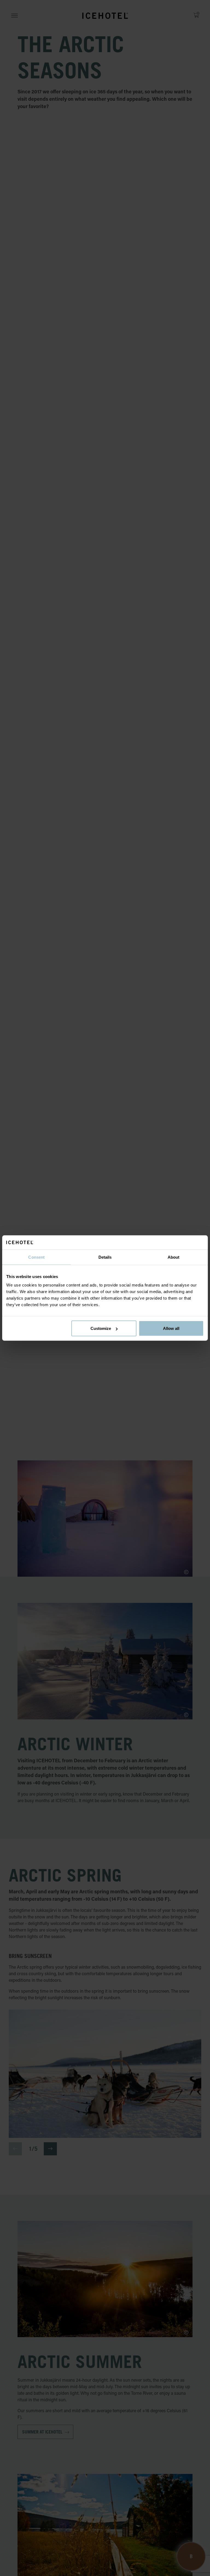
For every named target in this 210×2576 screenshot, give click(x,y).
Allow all (171, 1328)
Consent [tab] (36, 1257)
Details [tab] (105, 1257)
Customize (101, 1328)
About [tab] (174, 1257)
